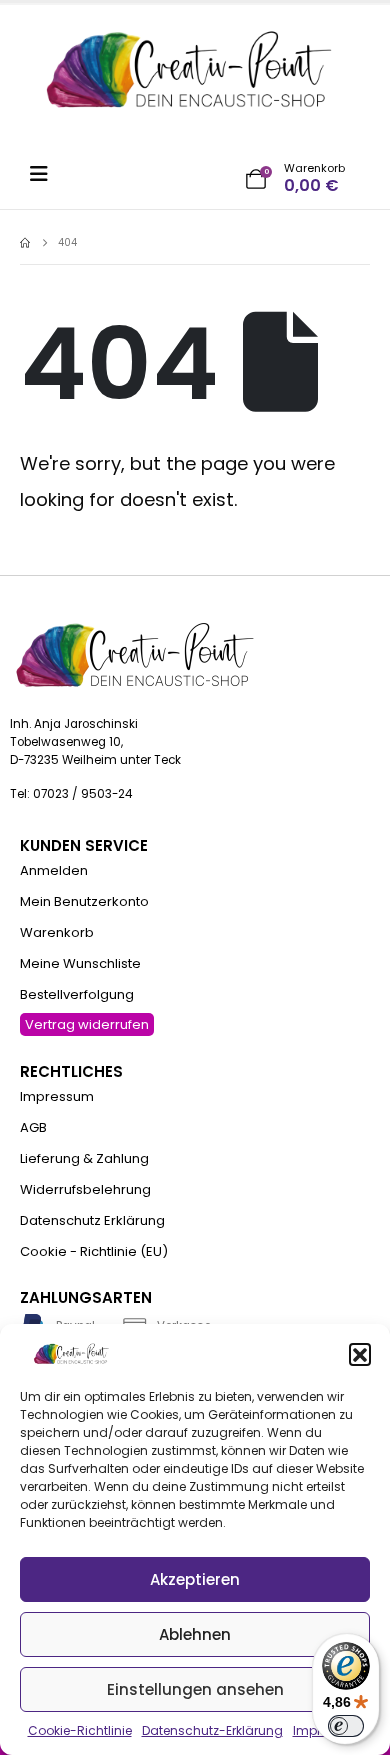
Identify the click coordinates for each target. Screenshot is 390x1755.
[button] (360, 1354)
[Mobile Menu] (45, 174)
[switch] (346, 1726)
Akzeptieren (195, 1579)
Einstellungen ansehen (195, 1689)
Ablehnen (195, 1634)
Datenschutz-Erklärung (212, 1730)
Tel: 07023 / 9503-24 (71, 794)
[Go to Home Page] (25, 243)
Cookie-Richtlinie (80, 1730)
